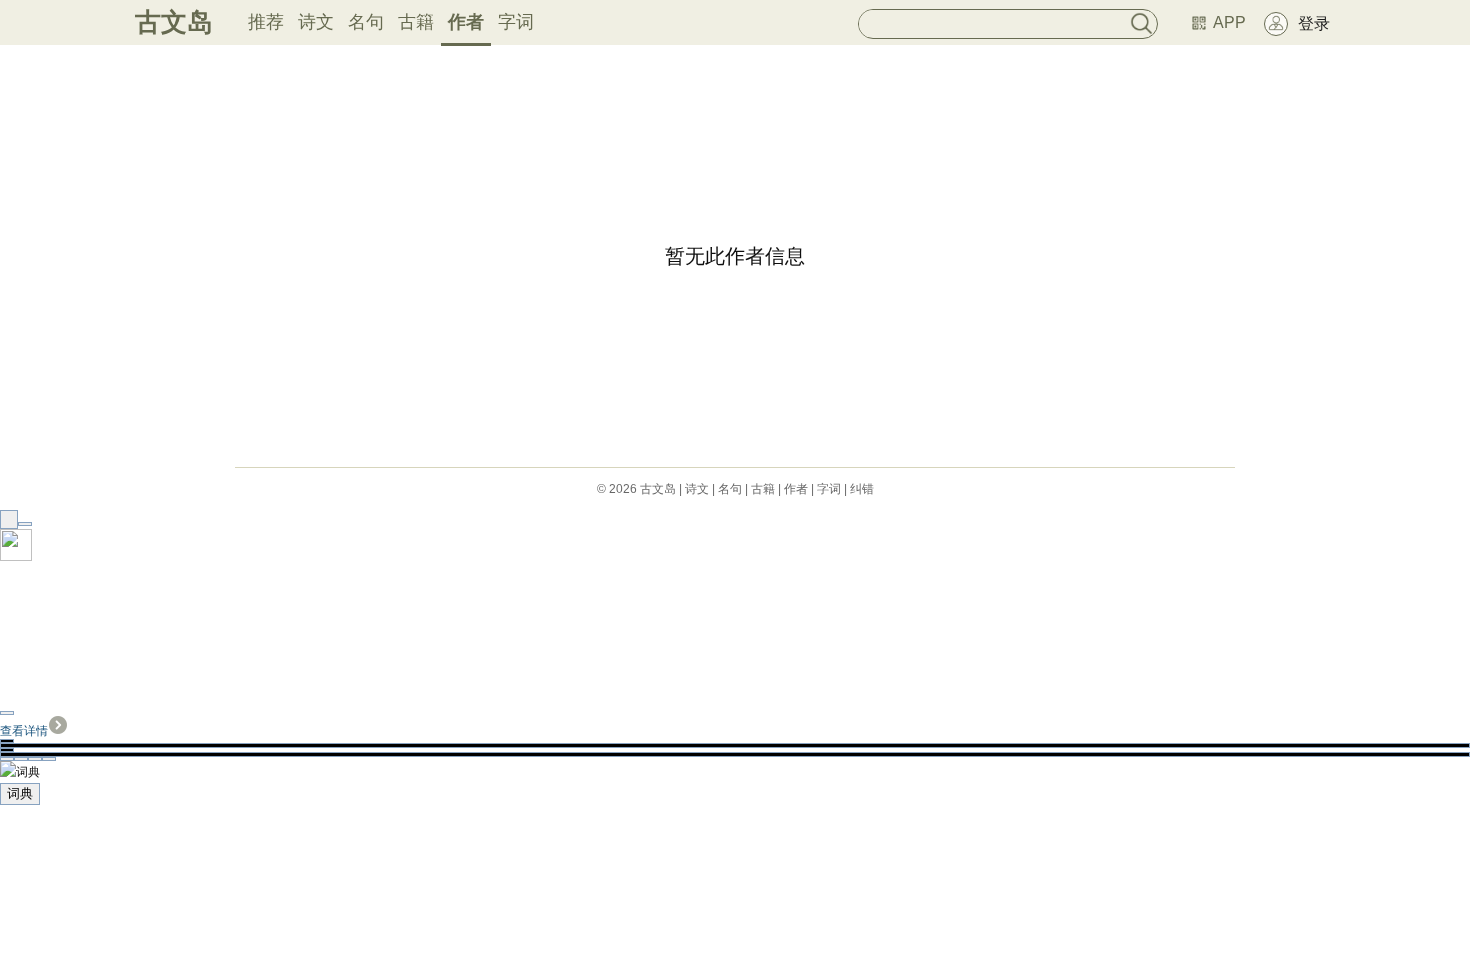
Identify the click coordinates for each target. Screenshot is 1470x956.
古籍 (416, 22)
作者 (466, 22)
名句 (366, 22)
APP (1229, 22)
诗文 (316, 22)
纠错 (862, 489)
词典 (20, 793)
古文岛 (174, 22)
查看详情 (24, 731)
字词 (516, 22)
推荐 (266, 22)
